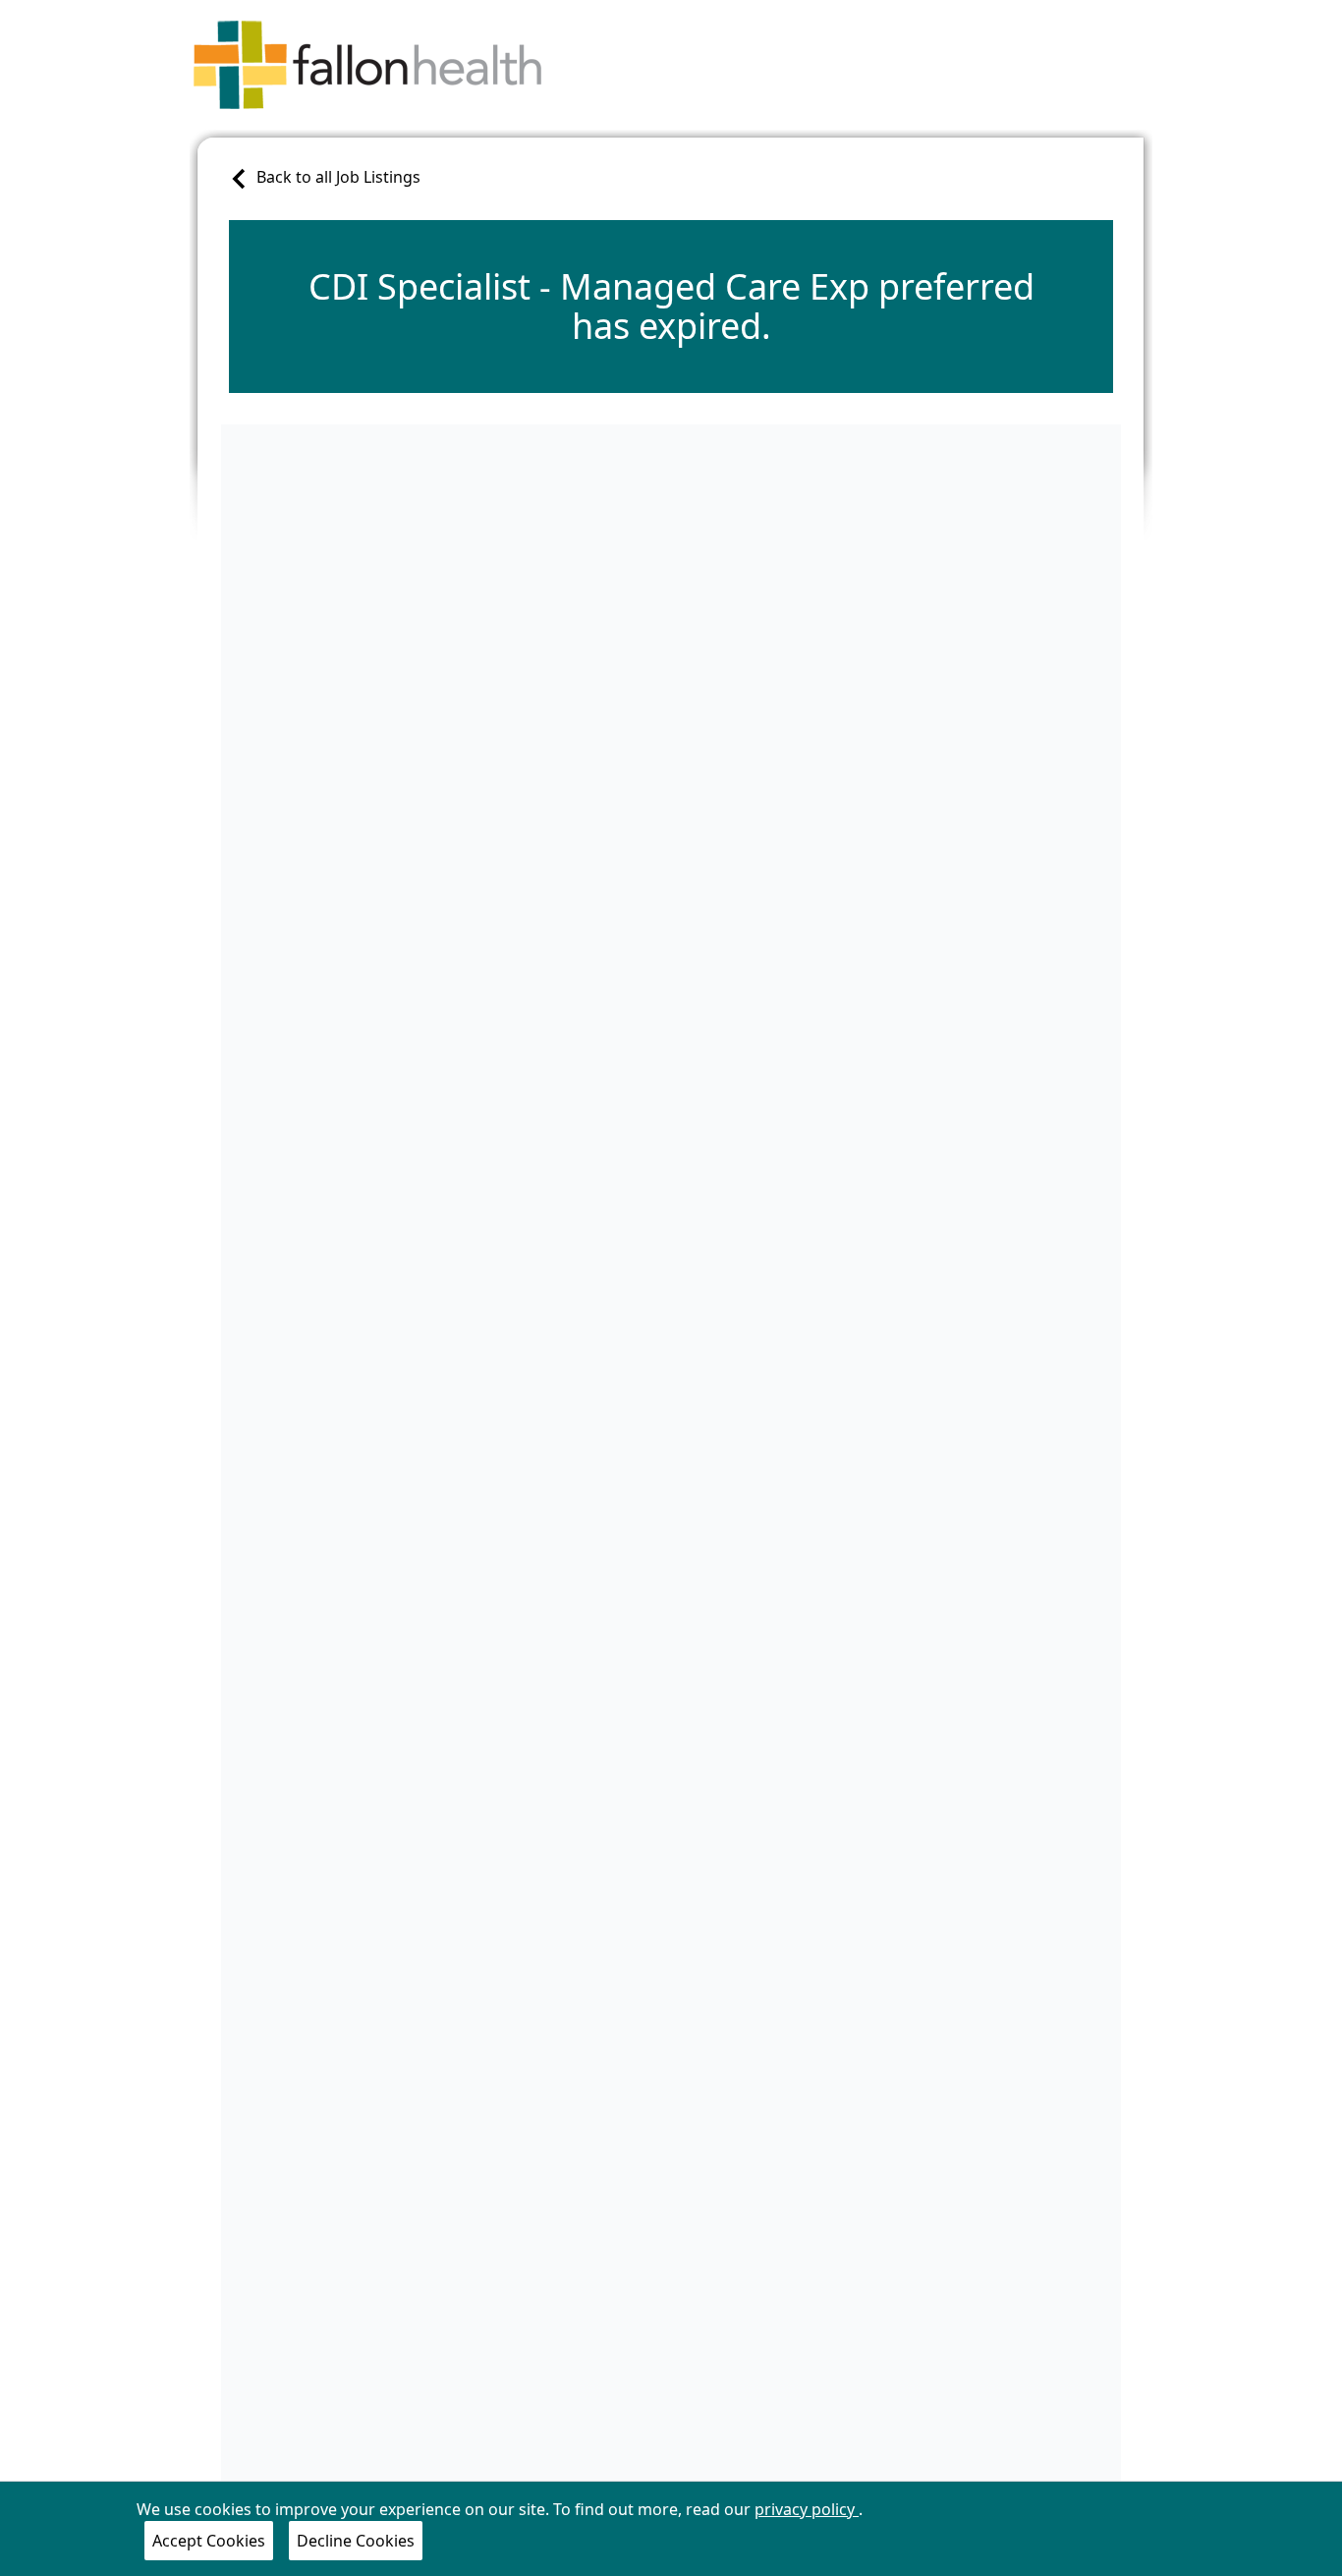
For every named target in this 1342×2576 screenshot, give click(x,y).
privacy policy (807, 2509)
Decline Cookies (356, 2541)
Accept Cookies (209, 2541)
